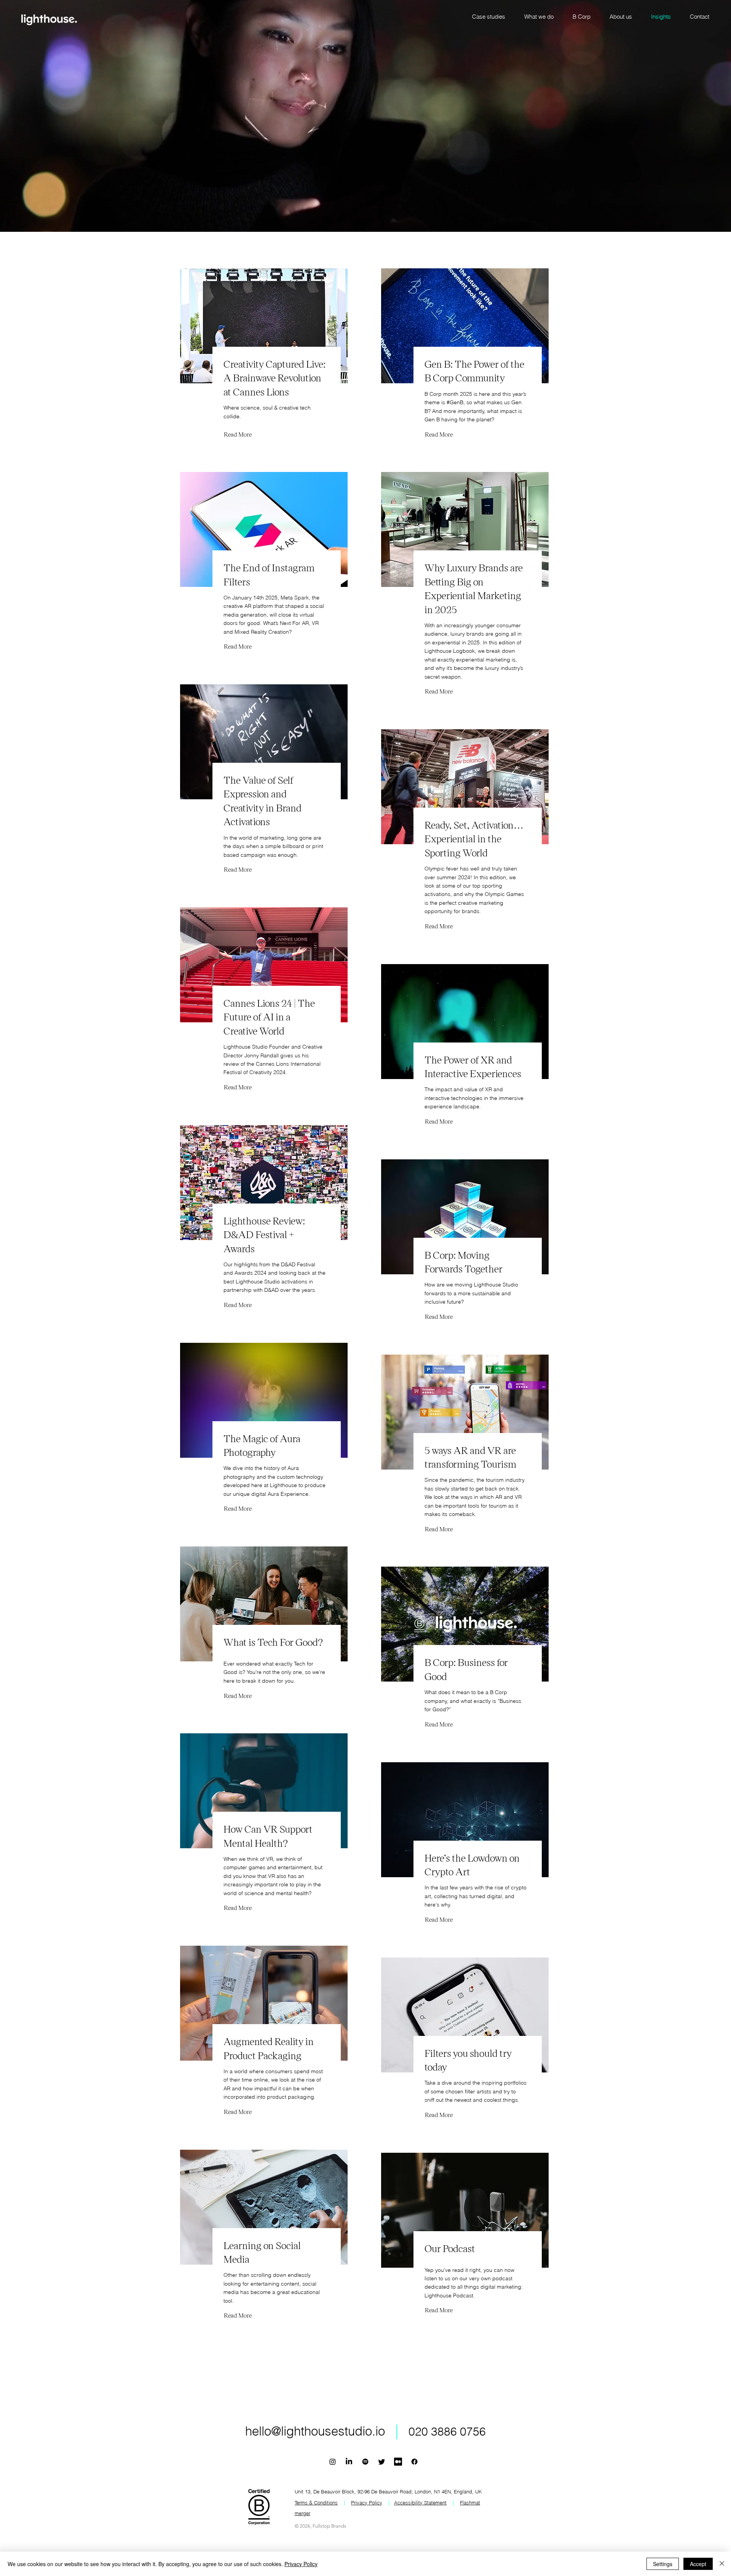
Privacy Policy (301, 2564)
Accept (698, 2564)
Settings (663, 2564)
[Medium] (398, 2462)
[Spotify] (365, 2462)
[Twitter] (382, 2462)
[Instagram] (333, 2462)
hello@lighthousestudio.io (315, 2431)
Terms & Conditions (316, 2503)
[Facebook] (414, 2462)
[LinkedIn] (349, 2462)
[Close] (722, 2564)
